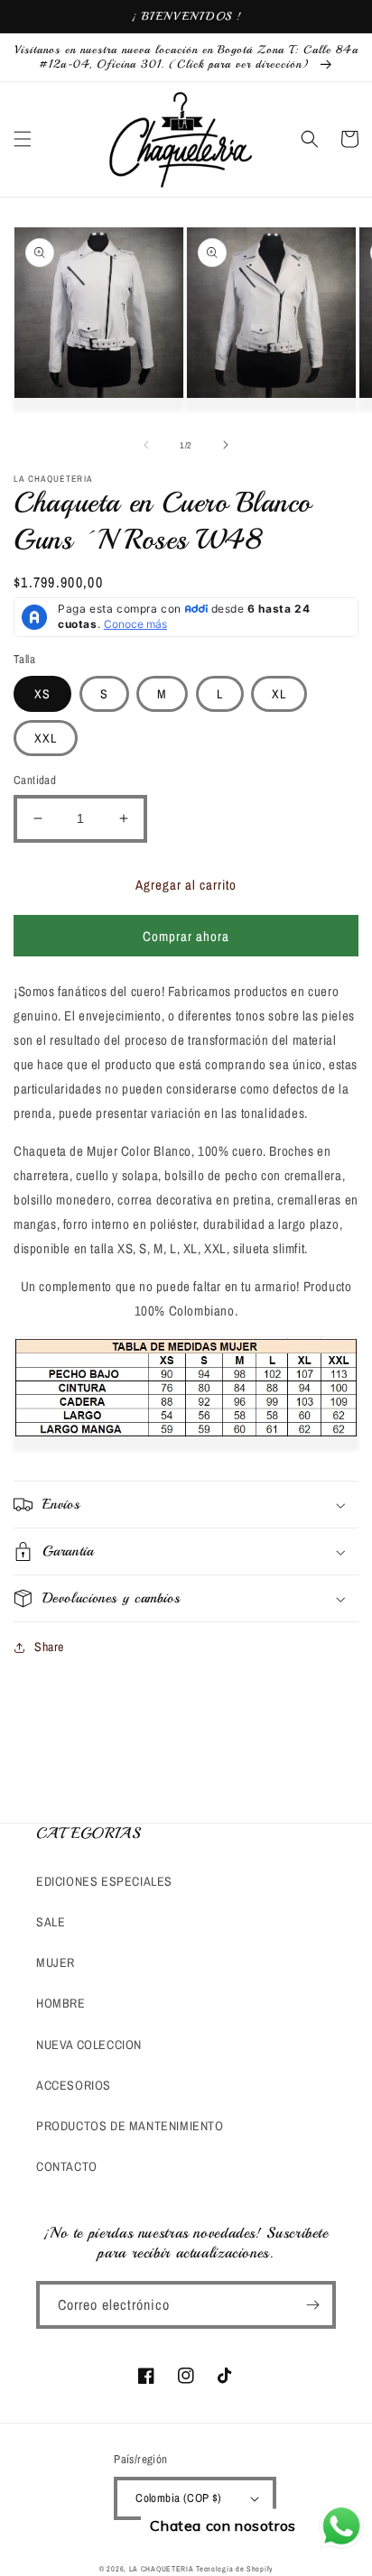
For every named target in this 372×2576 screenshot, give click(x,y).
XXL (46, 738)
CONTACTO (67, 2166)
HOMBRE (61, 2003)
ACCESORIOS (74, 2085)
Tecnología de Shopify (234, 2569)
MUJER (56, 1962)
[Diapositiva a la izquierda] (146, 445)
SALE (51, 1922)
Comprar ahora (186, 936)
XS (42, 694)
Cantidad (35, 780)
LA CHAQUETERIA (162, 2569)
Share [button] (49, 1647)
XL (279, 694)
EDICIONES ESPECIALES (104, 1881)
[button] (23, 139)
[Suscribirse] (312, 2305)
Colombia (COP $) (178, 2498)
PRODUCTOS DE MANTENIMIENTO (130, 2126)
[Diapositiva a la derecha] (226, 445)
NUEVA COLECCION (89, 2045)
